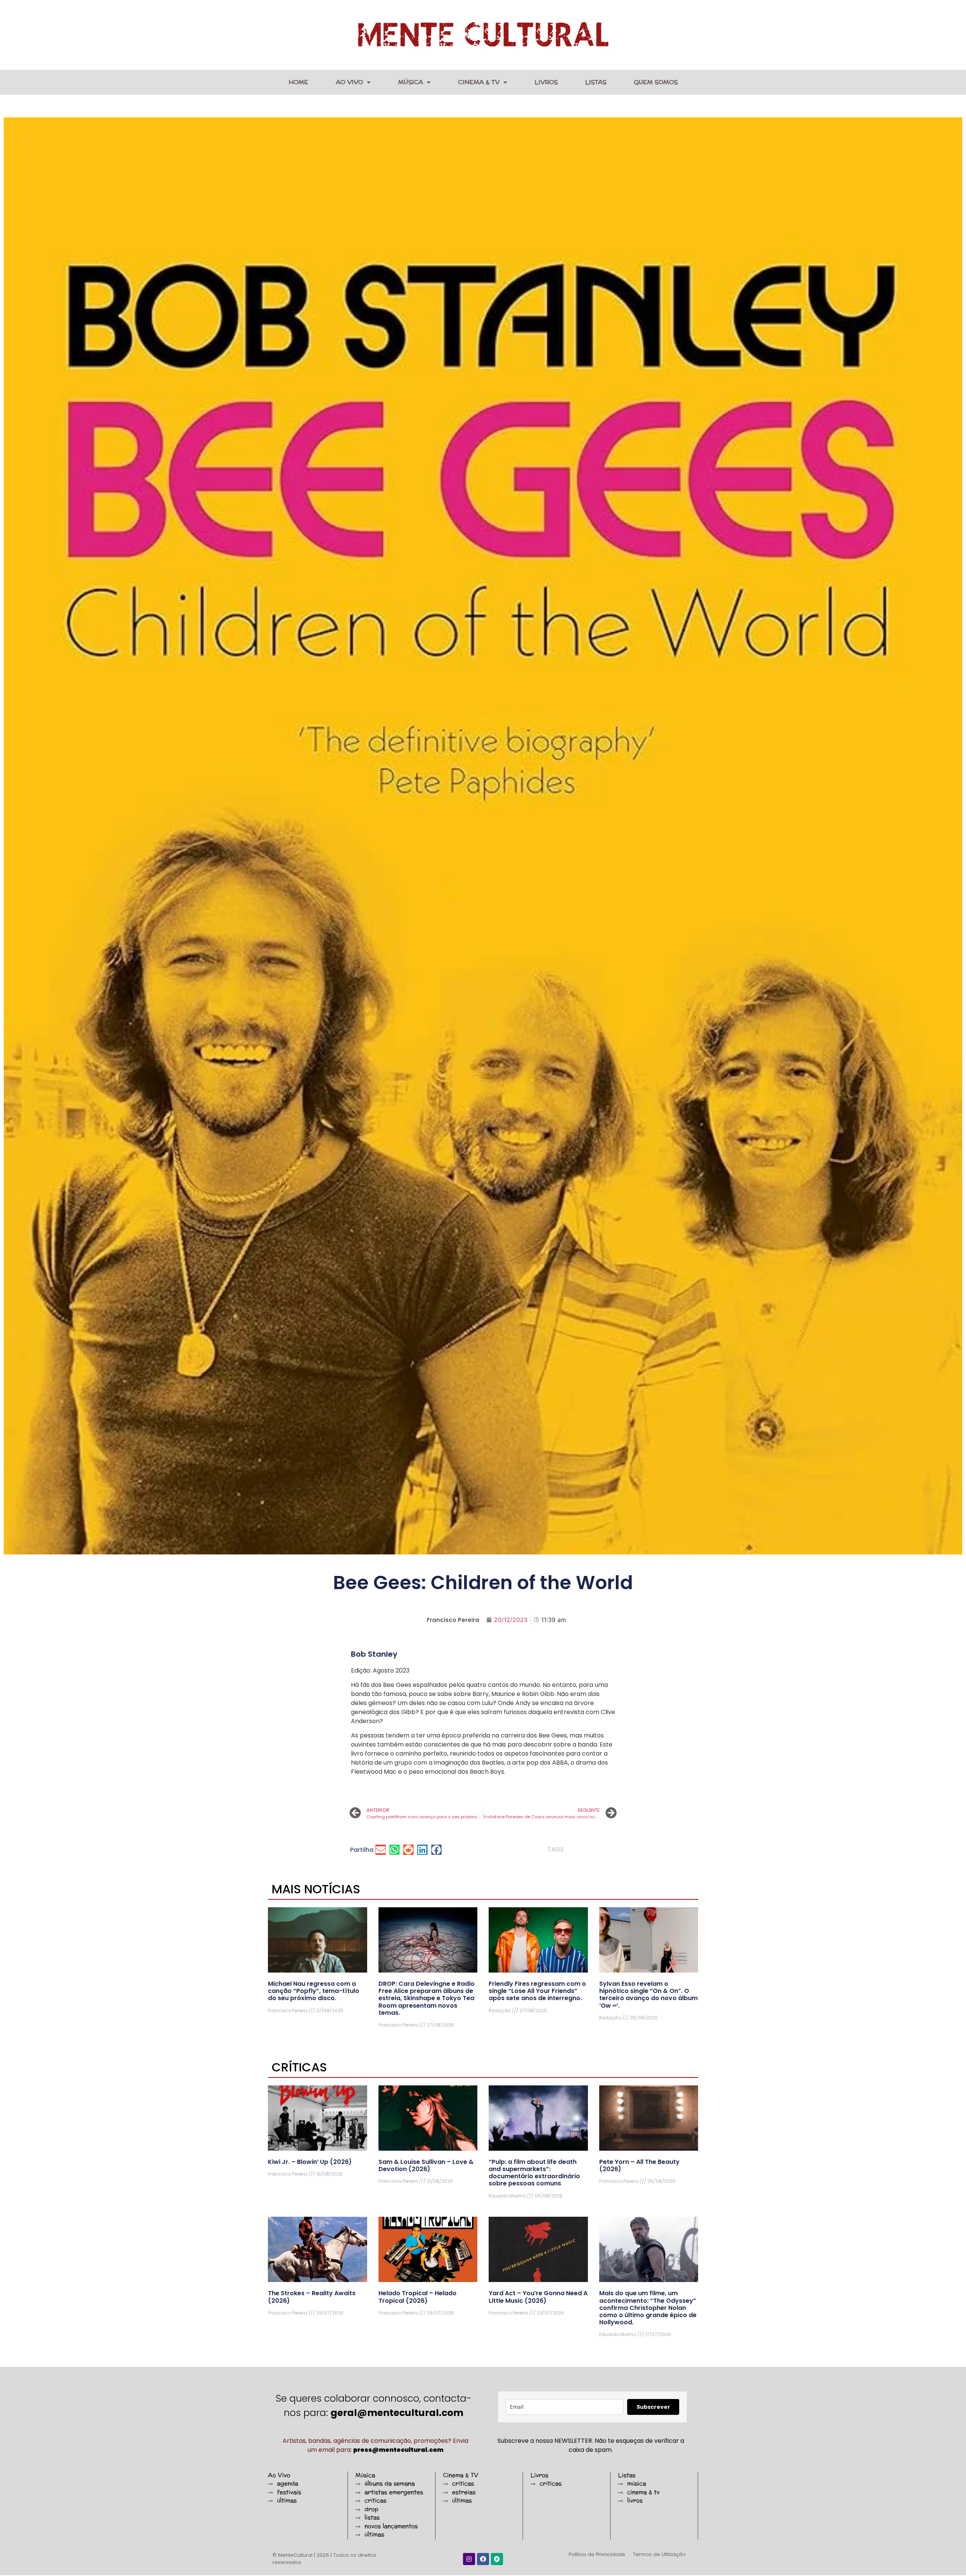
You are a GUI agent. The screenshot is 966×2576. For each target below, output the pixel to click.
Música (411, 82)
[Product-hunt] (497, 2559)
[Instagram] (469, 2559)
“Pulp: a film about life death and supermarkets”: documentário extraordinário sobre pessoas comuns (534, 2173)
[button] (381, 1850)
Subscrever (653, 2407)
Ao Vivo (349, 82)
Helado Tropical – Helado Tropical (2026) (418, 2297)
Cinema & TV (479, 82)
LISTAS (596, 82)
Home (298, 82)
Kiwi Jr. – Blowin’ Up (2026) (310, 2162)
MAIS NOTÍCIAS (316, 1889)
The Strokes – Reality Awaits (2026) (312, 2297)
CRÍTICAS (299, 2067)
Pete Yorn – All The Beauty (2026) (639, 2165)
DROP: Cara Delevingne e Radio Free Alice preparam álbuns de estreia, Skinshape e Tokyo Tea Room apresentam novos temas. (427, 1998)
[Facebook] (483, 2559)
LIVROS (546, 82)
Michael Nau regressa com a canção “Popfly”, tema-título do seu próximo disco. (314, 1991)
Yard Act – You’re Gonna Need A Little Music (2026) (538, 2297)
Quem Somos (656, 82)
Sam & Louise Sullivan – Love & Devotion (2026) (426, 2165)
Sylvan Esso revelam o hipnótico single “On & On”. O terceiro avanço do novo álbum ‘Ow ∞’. (648, 1995)
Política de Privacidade (597, 2554)
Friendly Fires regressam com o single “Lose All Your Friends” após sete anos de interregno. (537, 1991)
